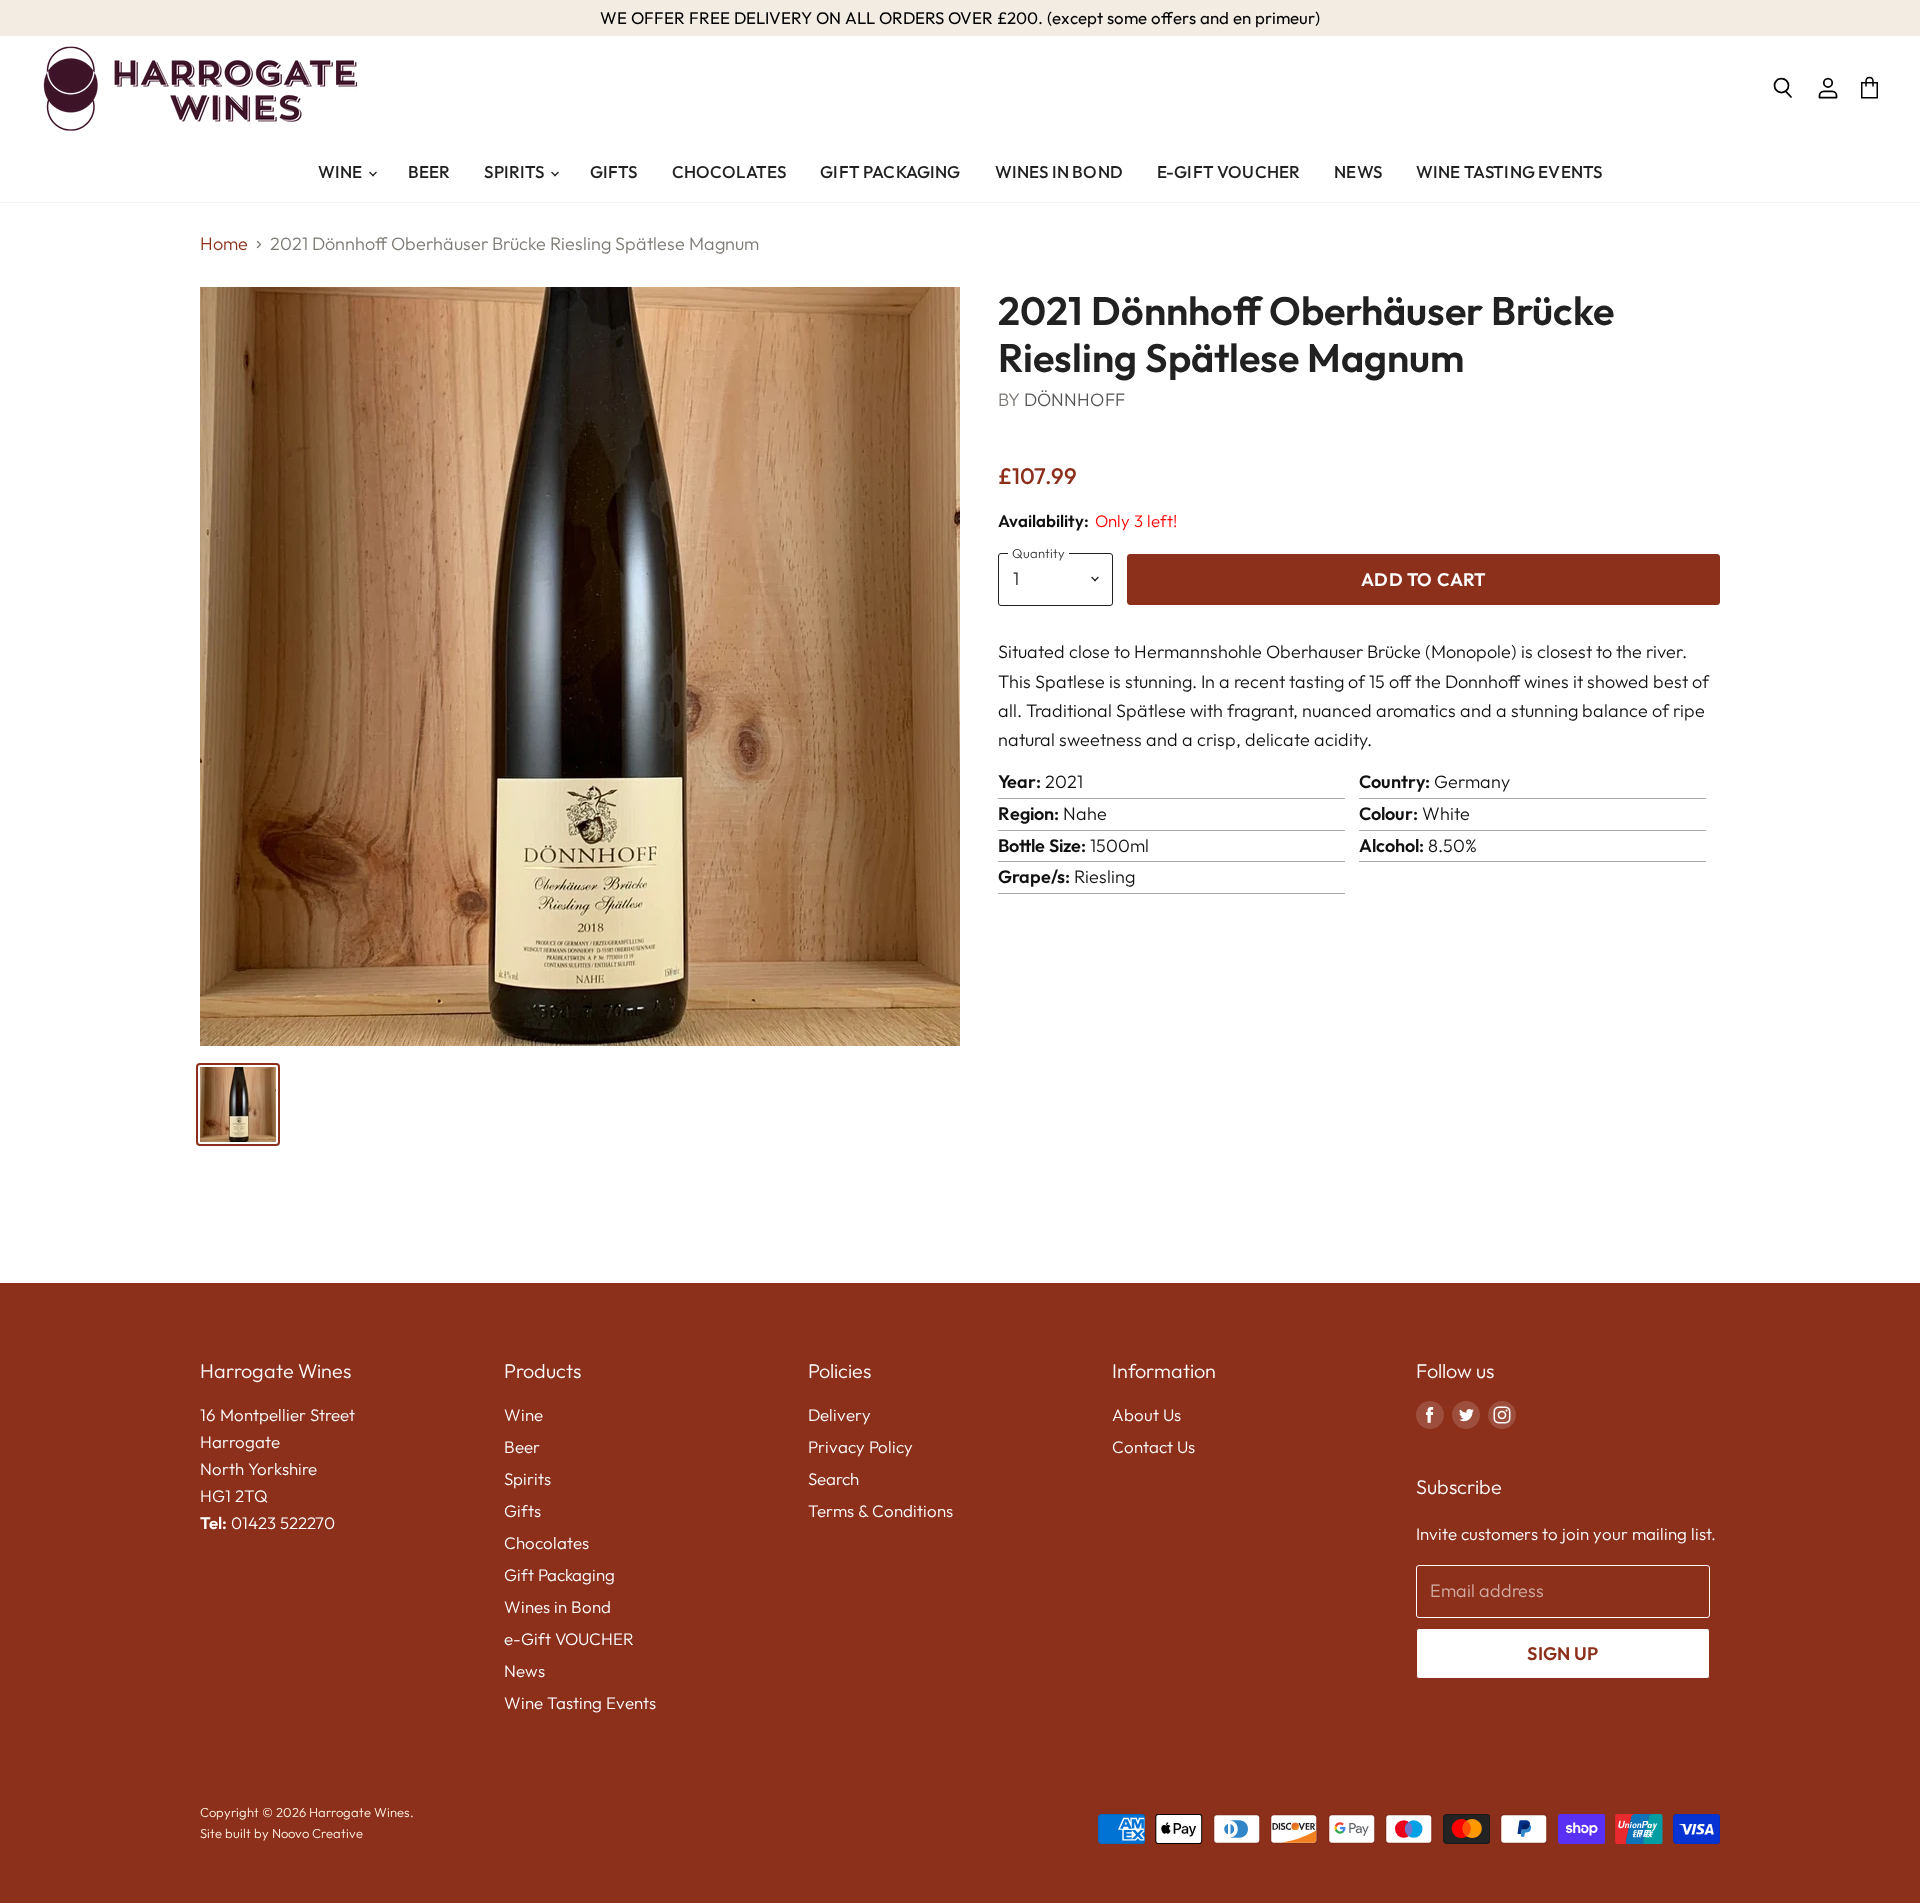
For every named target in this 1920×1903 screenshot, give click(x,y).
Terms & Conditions (880, 1510)
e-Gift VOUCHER (1228, 171)
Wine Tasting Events (1509, 171)
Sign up (1562, 1653)
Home (224, 244)
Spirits (515, 171)
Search (833, 1478)
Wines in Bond (1059, 171)
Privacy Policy (860, 1446)
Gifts (614, 171)
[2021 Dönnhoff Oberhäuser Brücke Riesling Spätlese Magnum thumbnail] (238, 1104)
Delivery (839, 1414)
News (1358, 171)
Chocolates (729, 171)
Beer (429, 171)
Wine (342, 171)
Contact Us (1153, 1446)
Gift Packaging (890, 171)
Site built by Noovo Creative (281, 1833)
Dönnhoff (1074, 399)
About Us (1146, 1414)
